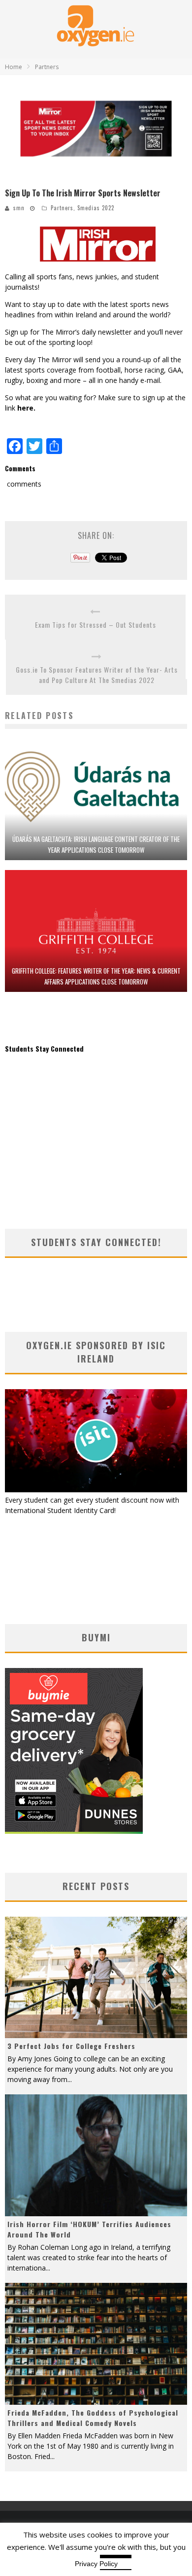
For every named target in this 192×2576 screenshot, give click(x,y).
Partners (62, 208)
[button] (96, 129)
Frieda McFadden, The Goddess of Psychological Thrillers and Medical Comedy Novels (93, 2418)
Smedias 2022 (96, 208)
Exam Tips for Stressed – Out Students (96, 625)
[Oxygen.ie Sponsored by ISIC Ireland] (96, 1490)
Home (14, 67)
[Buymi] (74, 1831)
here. (26, 408)
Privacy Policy (96, 2564)
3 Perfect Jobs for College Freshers (71, 2046)
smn (19, 208)
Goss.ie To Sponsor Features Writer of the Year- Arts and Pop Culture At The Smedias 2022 (97, 675)
